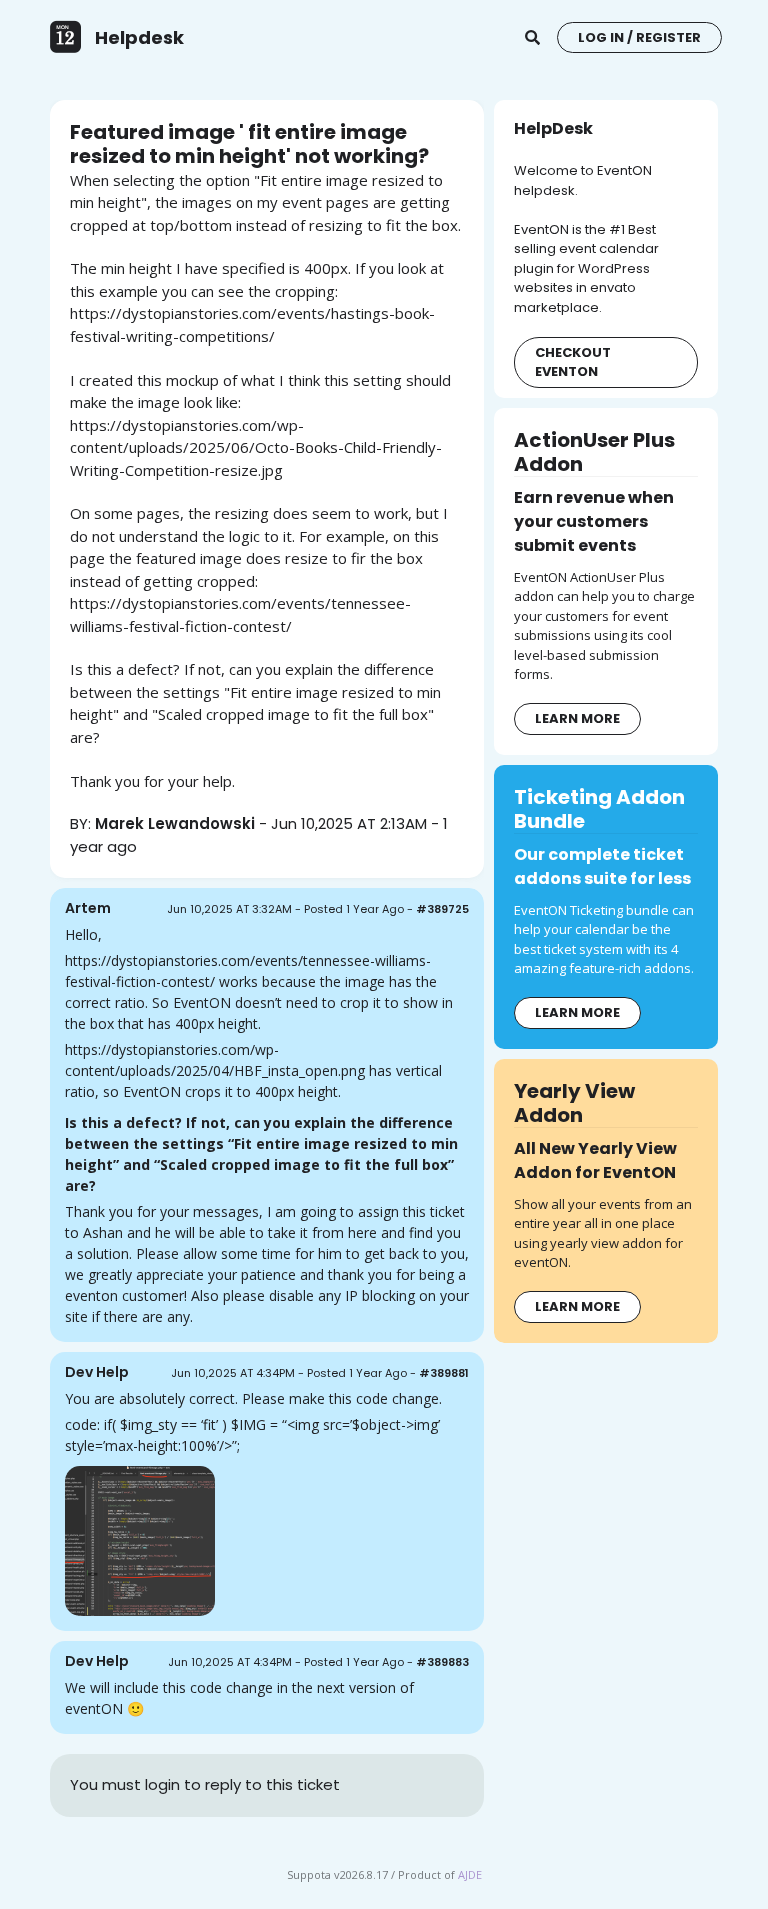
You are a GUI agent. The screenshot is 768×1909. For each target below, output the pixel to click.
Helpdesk (139, 37)
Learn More (577, 718)
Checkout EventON (573, 362)
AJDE (470, 1874)
